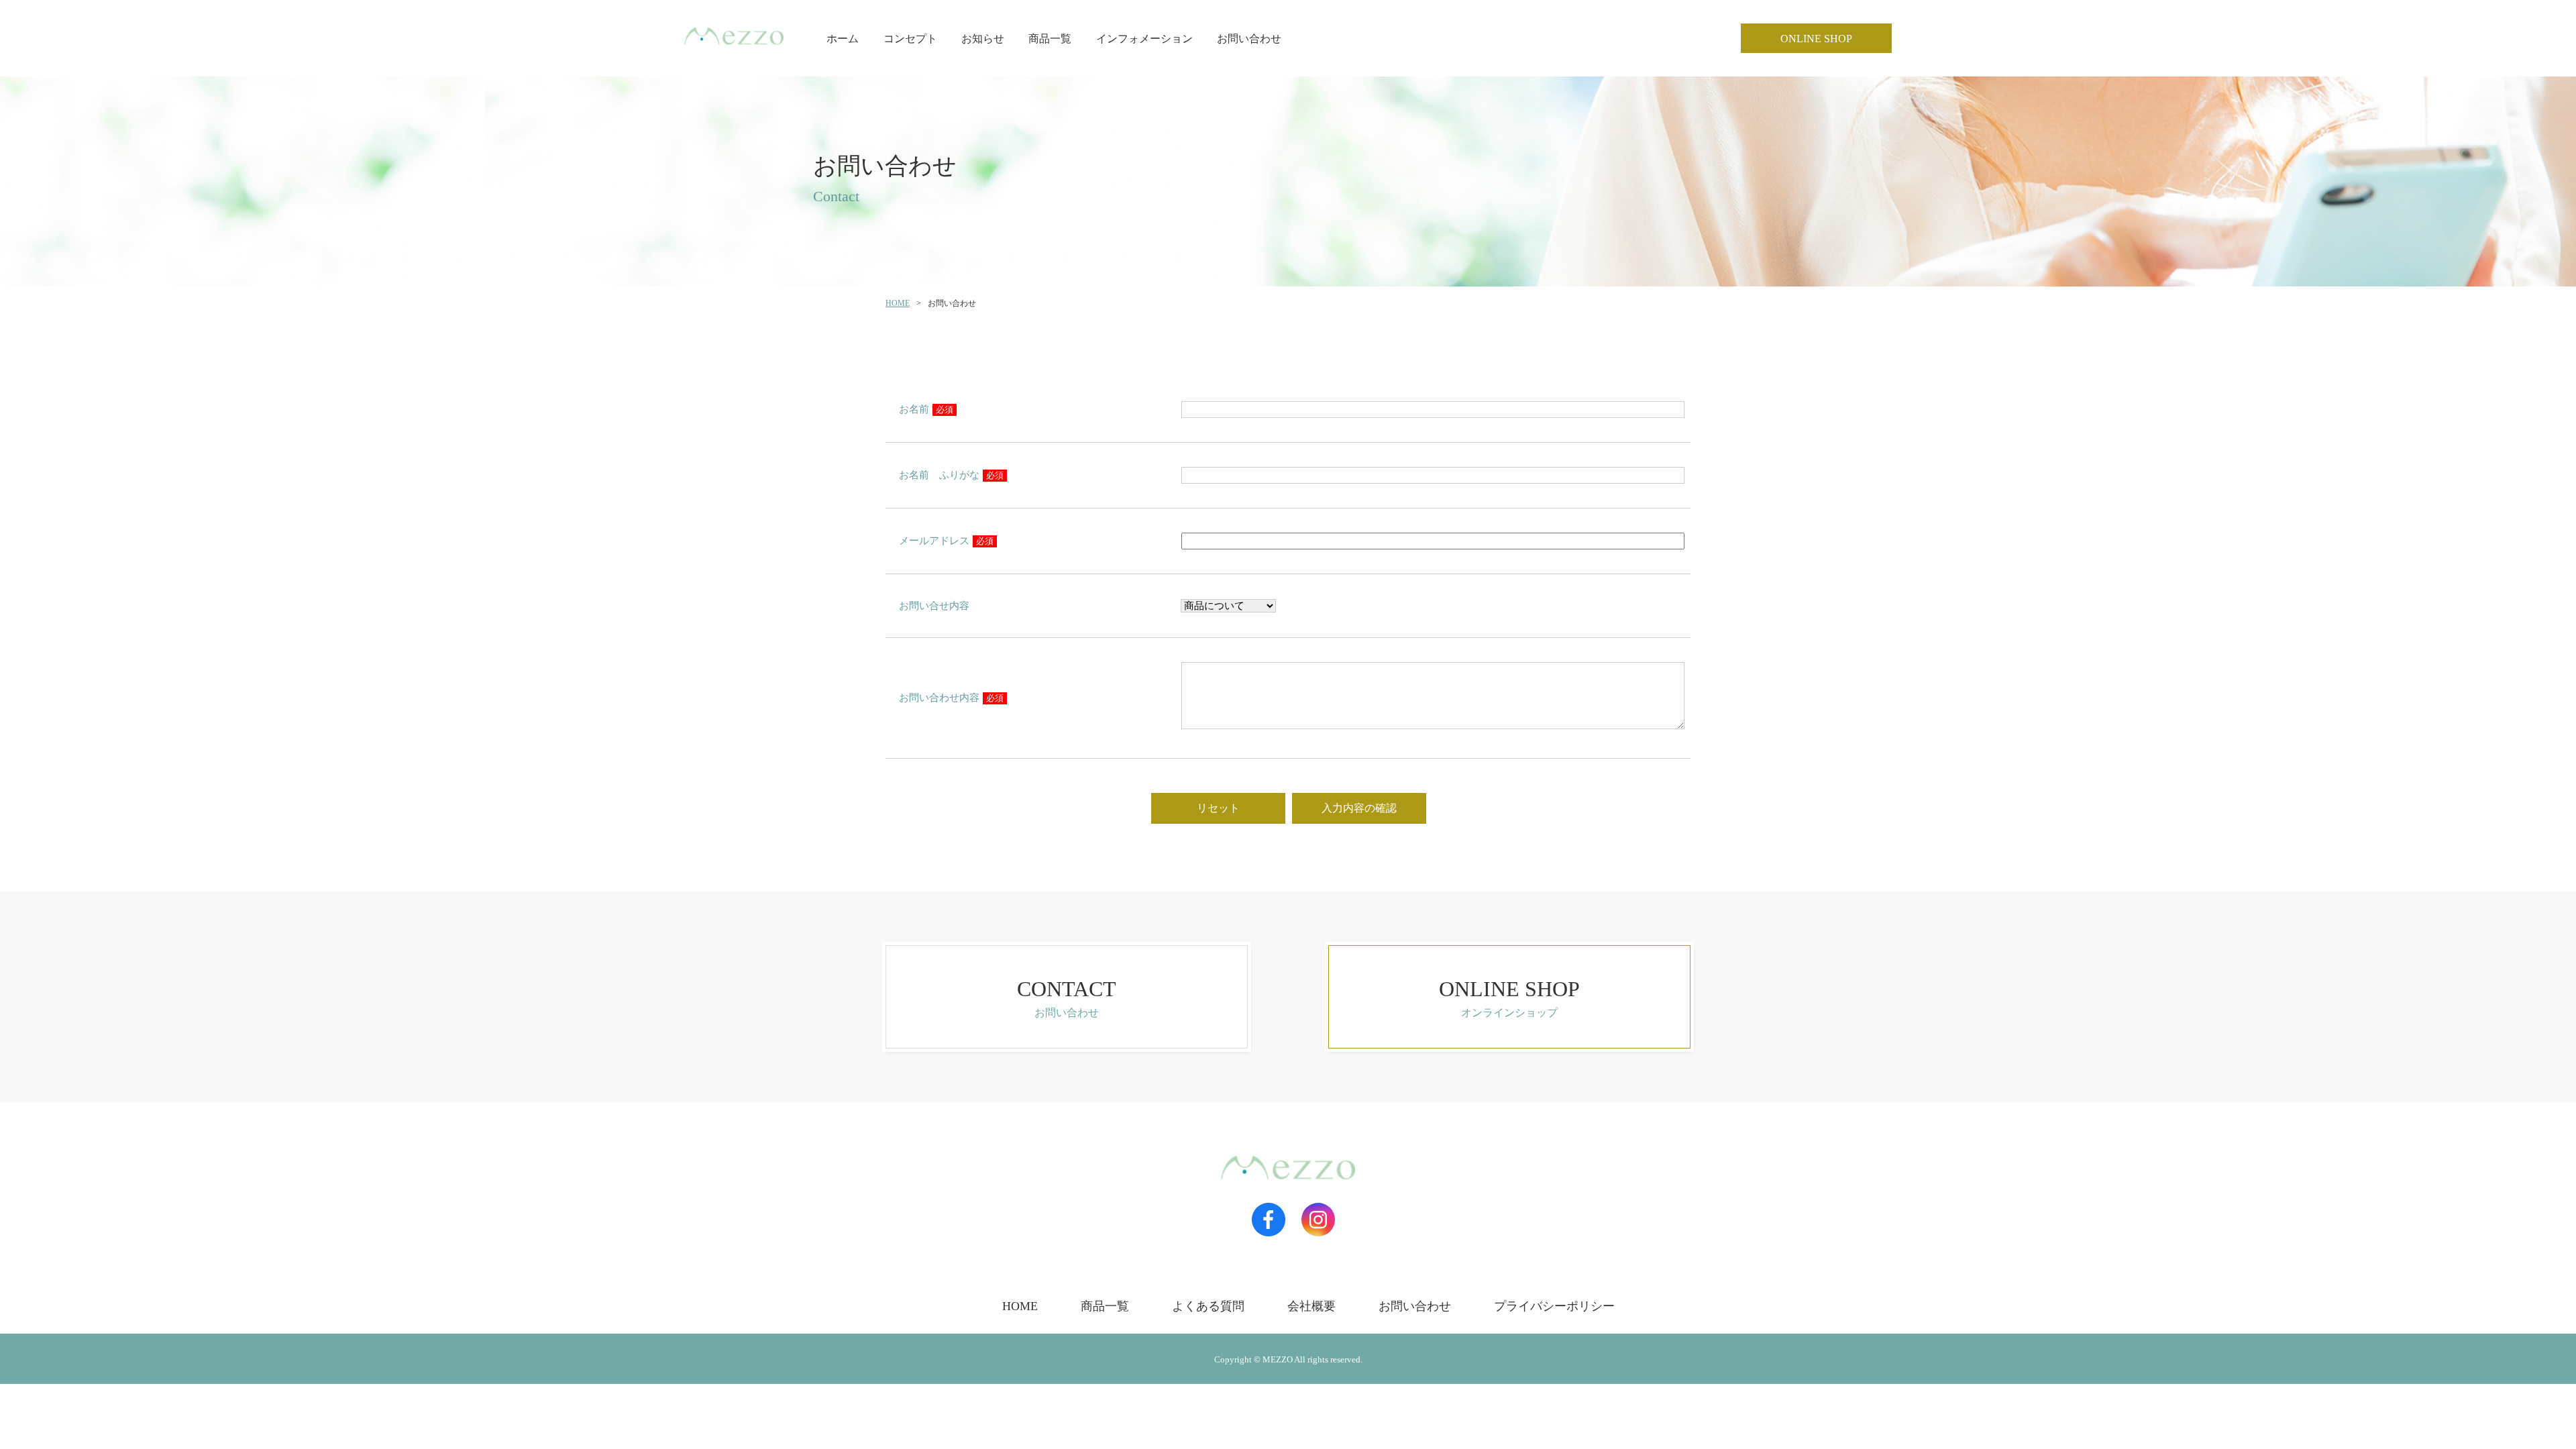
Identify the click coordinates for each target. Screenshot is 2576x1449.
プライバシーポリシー (1554, 1306)
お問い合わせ (1249, 39)
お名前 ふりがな (951, 475)
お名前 (926, 409)
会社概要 (1311, 1306)
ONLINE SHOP (1816, 39)
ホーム (843, 39)
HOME (898, 303)
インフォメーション (1144, 39)
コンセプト (910, 39)
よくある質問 (1208, 1306)
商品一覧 (1050, 39)
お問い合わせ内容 (951, 698)
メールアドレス (946, 541)
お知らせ (983, 39)
